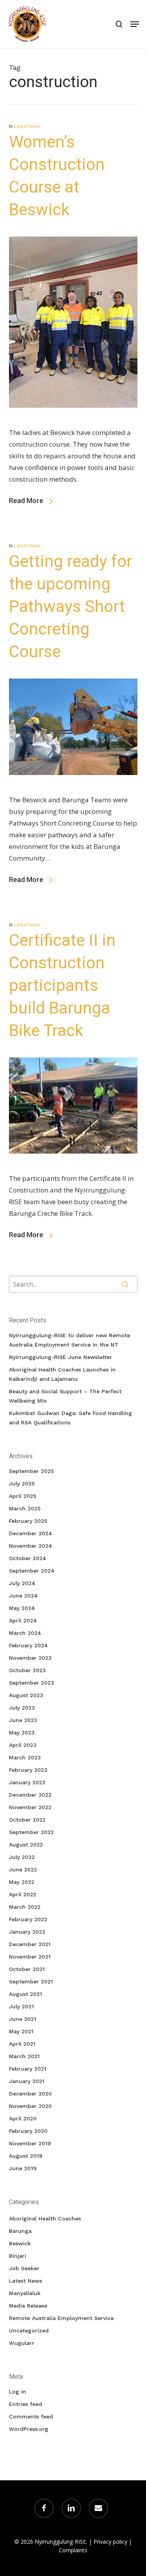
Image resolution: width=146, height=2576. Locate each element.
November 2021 (30, 1957)
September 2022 (31, 1832)
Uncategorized (29, 2330)
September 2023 (32, 1683)
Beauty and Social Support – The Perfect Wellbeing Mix (65, 1396)
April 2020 (23, 2118)
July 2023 (22, 1708)
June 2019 (23, 2168)
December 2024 (31, 1533)
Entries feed (26, 2404)
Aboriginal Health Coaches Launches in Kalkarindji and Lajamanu (62, 1374)
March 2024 (25, 1633)
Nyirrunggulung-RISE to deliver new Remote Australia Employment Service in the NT (69, 1340)
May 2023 (22, 1733)
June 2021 (23, 2019)
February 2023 (28, 1770)
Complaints (73, 2550)
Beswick (20, 2243)
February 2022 (28, 1919)
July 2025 (22, 1484)
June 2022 (23, 1869)
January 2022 (27, 1932)
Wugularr (22, 2343)
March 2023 (25, 1757)
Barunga (20, 2231)
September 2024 (32, 1571)
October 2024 (28, 1558)
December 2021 (30, 1944)
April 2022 (23, 1894)
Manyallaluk (25, 2293)
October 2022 (27, 1820)
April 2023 (23, 1745)
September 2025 (31, 1471)
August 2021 (26, 1994)
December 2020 (30, 2094)
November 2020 (30, 2106)
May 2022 (22, 1882)
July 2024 (22, 1583)
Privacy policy (110, 2542)
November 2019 (30, 2143)
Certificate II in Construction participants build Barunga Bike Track (62, 985)
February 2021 (28, 2069)
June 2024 (23, 1596)
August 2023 (26, 1695)
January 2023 (27, 1782)
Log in (18, 2392)
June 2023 (23, 1720)
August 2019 (26, 2156)
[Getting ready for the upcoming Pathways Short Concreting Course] (73, 788)
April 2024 (23, 1620)
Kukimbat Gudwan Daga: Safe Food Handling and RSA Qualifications (70, 1418)
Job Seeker (24, 2268)
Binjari (18, 2256)
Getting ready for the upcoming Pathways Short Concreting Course (70, 606)
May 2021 (21, 2031)
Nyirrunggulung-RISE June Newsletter (61, 1357)
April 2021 (22, 2044)
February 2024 (28, 1645)
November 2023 (30, 1658)
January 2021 (27, 2081)
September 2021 (31, 1982)
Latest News (27, 126)
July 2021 (21, 2006)
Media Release (28, 2306)
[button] (135, 24)
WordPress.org (29, 2429)
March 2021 (24, 2056)
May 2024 (22, 1608)
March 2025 (25, 1508)
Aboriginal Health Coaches (45, 2218)
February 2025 (28, 1521)
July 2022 (22, 1857)
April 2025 (23, 1496)
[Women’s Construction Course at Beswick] (73, 421)
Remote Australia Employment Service (61, 2318)
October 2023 (27, 1670)
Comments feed (31, 2416)
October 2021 (27, 1969)
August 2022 (26, 1845)
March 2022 (25, 1907)
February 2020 (28, 2131)
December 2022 (30, 1795)
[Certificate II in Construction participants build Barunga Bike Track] (73, 1167)
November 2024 (31, 1546)
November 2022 (30, 1807)
